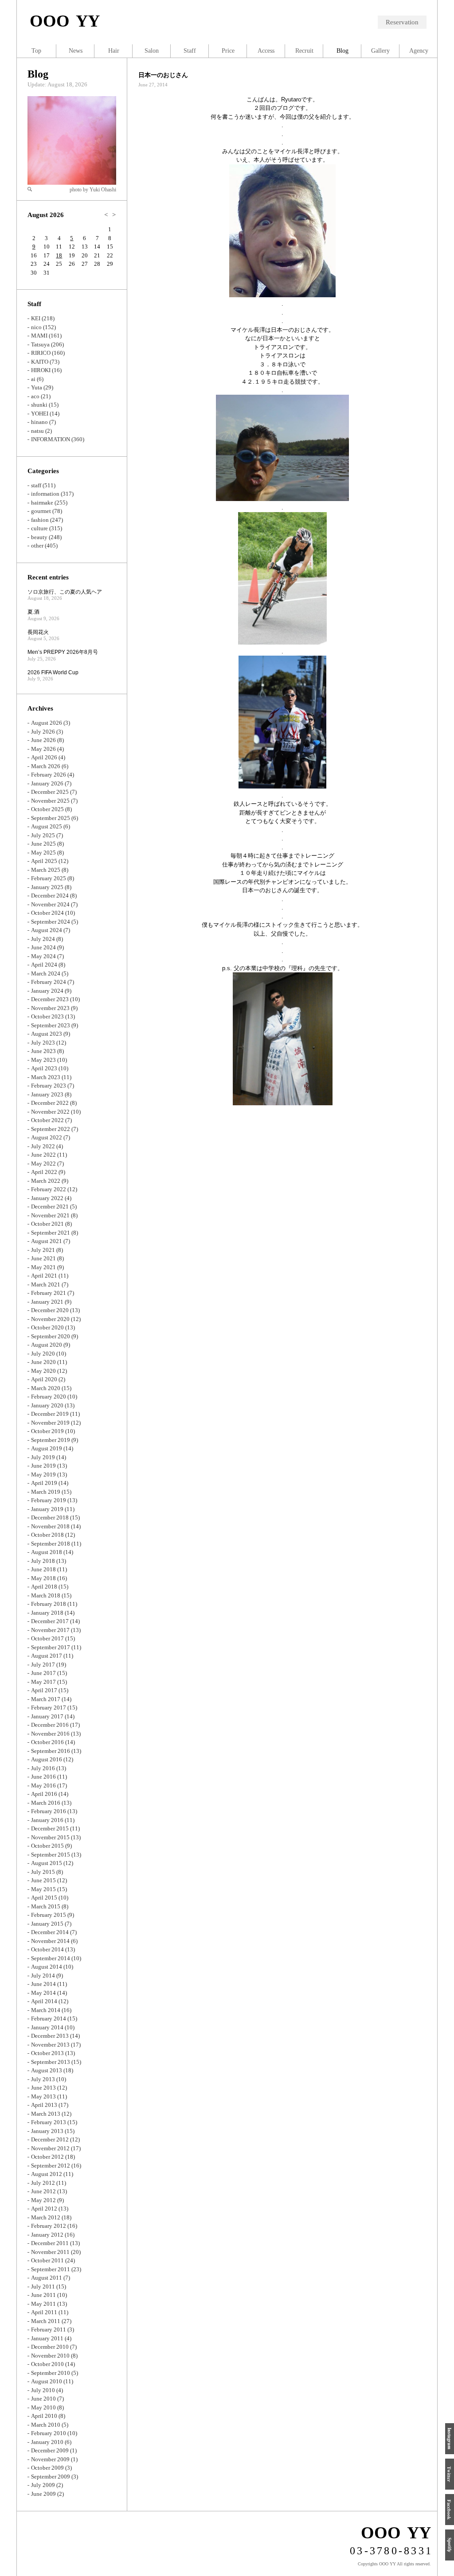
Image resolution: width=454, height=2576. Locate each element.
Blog (38, 74)
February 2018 (49, 1604)
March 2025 (46, 870)
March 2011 (46, 2321)
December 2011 (50, 2243)
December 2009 (50, 2450)
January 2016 (47, 1820)
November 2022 (50, 1112)
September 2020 (51, 1336)
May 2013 (43, 2096)
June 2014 (43, 1984)
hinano (39, 422)
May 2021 (43, 1267)
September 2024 (51, 922)
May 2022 (43, 1164)
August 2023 (47, 1034)
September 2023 (51, 1025)
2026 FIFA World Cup (53, 672)
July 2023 (43, 1043)
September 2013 (51, 2062)
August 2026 (47, 723)
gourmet (41, 511)
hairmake (42, 503)
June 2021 (43, 1258)
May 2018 (43, 1578)
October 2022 (47, 1120)
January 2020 (47, 1405)
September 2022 (51, 1129)
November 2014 (50, 1941)
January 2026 (47, 783)
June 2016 (43, 1777)
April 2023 (44, 1068)
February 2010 (49, 2433)
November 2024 (50, 904)
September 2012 (51, 2166)
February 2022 (49, 1189)
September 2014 (51, 1958)
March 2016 (46, 1803)
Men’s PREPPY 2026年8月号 (63, 652)
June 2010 (43, 2399)
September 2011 (51, 2269)
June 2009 (43, 2494)
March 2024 (46, 973)
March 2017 (46, 1699)
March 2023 (46, 1077)
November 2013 (50, 2045)
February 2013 (49, 2122)
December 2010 (50, 2347)
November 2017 (50, 1630)
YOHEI (40, 414)
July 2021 (43, 1250)
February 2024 (49, 982)
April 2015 (44, 1898)
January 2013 (47, 2131)
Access (266, 51)
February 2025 (49, 878)
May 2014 (43, 1993)
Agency (419, 51)
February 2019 (49, 1500)
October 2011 (47, 2260)
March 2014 (46, 2010)
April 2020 (44, 1379)
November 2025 (50, 801)
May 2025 (43, 853)
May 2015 (43, 1889)
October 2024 (47, 913)
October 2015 (47, 1846)
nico (36, 327)
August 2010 (47, 2381)
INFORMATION (51, 439)
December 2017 (50, 1621)
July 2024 (43, 939)
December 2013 (50, 2036)
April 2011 (44, 2312)
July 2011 (43, 2287)
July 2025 (43, 835)
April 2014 (44, 2001)
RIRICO (41, 353)
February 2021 (49, 1293)
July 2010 (43, 2390)
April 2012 (44, 2209)
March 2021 (46, 1284)
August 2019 (47, 1448)
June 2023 (43, 1051)
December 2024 (50, 896)
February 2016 (49, 1811)
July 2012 (43, 2183)
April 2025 (44, 861)
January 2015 (47, 1924)
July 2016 (43, 1768)
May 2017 (43, 1682)
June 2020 (43, 1362)
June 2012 (43, 2191)
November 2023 (50, 1008)
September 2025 (51, 818)
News (76, 51)
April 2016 (44, 1794)
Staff (190, 51)
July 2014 (43, 1976)
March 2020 (46, 1388)
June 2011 (43, 2295)
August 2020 (47, 1345)
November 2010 (50, 2356)
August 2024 (47, 930)
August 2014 (47, 1967)
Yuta (37, 387)
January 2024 (47, 991)
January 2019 (47, 1509)
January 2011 (47, 2338)
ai (33, 379)
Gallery (380, 51)
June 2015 (43, 1880)
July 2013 (43, 2079)
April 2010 (44, 2416)
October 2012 (47, 2157)
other (37, 546)
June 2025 (43, 844)
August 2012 (47, 2174)
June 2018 (43, 1569)
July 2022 (43, 1146)
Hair (114, 51)
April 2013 (44, 2105)
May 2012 (43, 2200)
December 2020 (50, 1310)
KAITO (40, 362)
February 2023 (49, 1086)
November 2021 (50, 1215)
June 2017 (43, 1673)
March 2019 (46, 1492)
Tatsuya (40, 344)
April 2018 (44, 1587)
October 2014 (47, 1949)
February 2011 (49, 2329)
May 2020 (43, 1371)
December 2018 (50, 1517)
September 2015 (51, 1855)
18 (59, 255)
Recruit (304, 51)
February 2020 (49, 1397)
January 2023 (47, 1094)
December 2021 (50, 1206)
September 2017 (51, 1647)
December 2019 (50, 1414)
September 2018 (51, 1544)
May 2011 (43, 2304)
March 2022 (46, 1181)
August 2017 (47, 1656)
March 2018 (46, 1595)
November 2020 (50, 1319)
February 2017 (49, 1708)
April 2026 (44, 757)
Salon (152, 51)
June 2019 (43, 1466)
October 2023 (47, 1016)
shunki (39, 405)
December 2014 (50, 1932)
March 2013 (46, 2114)
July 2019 (43, 1457)
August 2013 (47, 2070)
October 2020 (47, 1327)
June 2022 (43, 1155)
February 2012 (49, 2226)
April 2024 (44, 965)
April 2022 (44, 1172)
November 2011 (50, 2252)
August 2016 (47, 1759)
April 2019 (44, 1483)
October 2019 (47, 1431)
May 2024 (43, 956)
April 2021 (44, 1276)
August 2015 (47, 1863)
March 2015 (46, 1906)
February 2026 (49, 775)
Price (228, 51)
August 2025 (47, 826)
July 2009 (43, 2485)
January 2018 (47, 1613)
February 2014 (49, 2018)
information (45, 494)
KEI (36, 318)
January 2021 (47, 1302)
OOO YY (65, 21)
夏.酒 (33, 612)
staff (36, 485)
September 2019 (51, 1440)
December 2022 (50, 1103)
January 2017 (47, 1716)
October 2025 (47, 809)
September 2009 (51, 2477)
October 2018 (47, 1535)
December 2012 (50, 2139)
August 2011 (47, 2278)
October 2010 (47, 2364)
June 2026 (43, 740)
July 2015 (43, 1872)
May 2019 (43, 1474)
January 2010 (47, 2442)
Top (36, 51)
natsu (37, 431)
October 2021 (47, 1224)
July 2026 (43, 732)
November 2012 (50, 2148)
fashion (40, 520)
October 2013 (47, 2053)
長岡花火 (38, 632)
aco (35, 396)
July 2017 (43, 1665)
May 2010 (43, 2407)
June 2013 (43, 2088)
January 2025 (47, 887)
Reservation (402, 22)
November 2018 (50, 1526)
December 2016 (50, 1725)
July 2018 (43, 1561)
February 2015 (49, 1915)
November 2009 (50, 2459)
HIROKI (41, 370)
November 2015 (50, 1837)
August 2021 (47, 1241)
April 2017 (44, 1690)
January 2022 (47, 1198)
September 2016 (51, 1751)
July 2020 (43, 1354)
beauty (39, 537)
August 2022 (47, 1137)
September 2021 (51, 1233)
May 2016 (43, 1785)
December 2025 (50, 792)
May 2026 (43, 749)
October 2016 (47, 1742)
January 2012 (47, 2235)
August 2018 (47, 1552)
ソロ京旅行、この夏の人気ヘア (65, 592)
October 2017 (47, 1638)
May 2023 (43, 1060)
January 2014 (47, 2027)
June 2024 (43, 947)
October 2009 (47, 2468)
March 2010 (46, 2425)
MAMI (39, 336)
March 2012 (46, 2217)
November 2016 (50, 1734)
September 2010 (51, 2373)
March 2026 (46, 766)
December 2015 (50, 1828)
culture (39, 528)
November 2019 (50, 1423)
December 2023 (50, 999)
